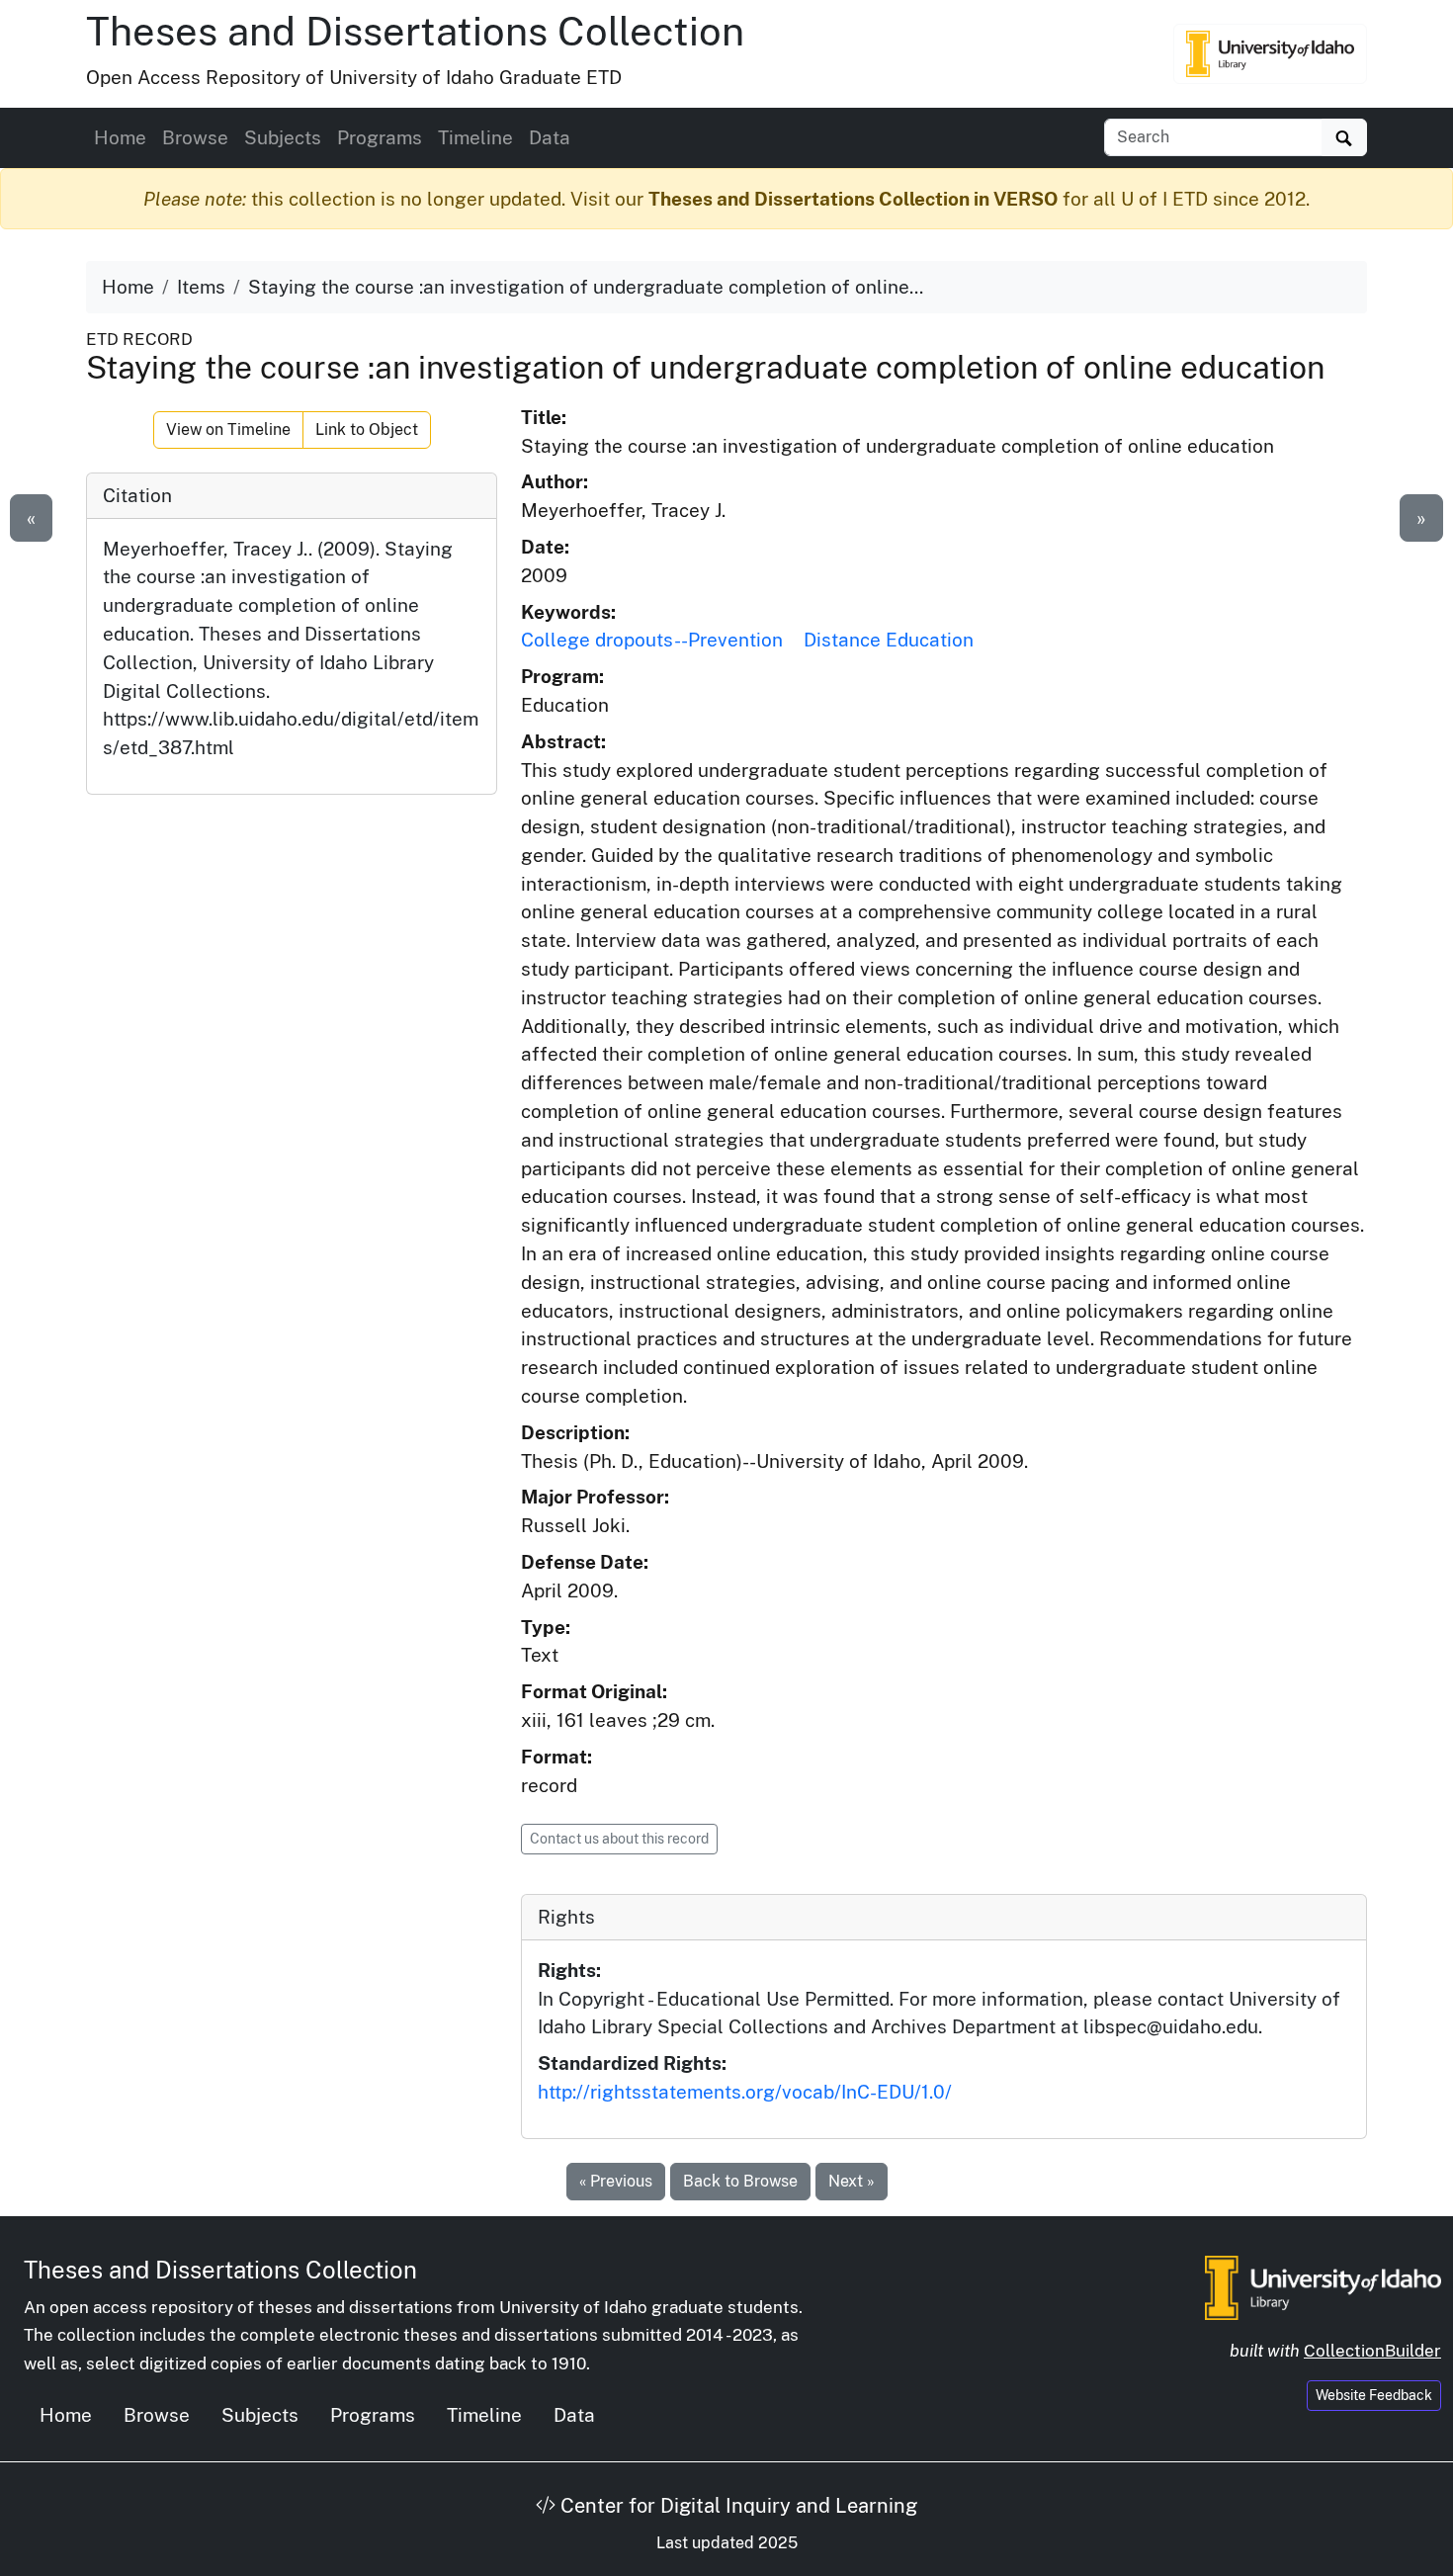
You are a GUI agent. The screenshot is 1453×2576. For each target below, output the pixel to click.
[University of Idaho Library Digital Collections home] (1323, 2285)
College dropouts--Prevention (652, 640)
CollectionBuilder (1372, 2351)
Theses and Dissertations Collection (415, 31)
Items (201, 287)
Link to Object (367, 429)
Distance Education (889, 640)
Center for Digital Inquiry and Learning (736, 2506)
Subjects (283, 137)
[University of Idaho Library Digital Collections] (1270, 53)
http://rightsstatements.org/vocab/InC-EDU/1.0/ (745, 2092)
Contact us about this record (619, 1839)
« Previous (616, 2181)
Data (550, 137)
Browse (195, 137)
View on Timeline (228, 429)
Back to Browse (740, 2181)
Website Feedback (1374, 2395)
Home (120, 137)
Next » (852, 2181)
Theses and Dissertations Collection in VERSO (853, 199)
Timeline (475, 137)
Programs (380, 137)
